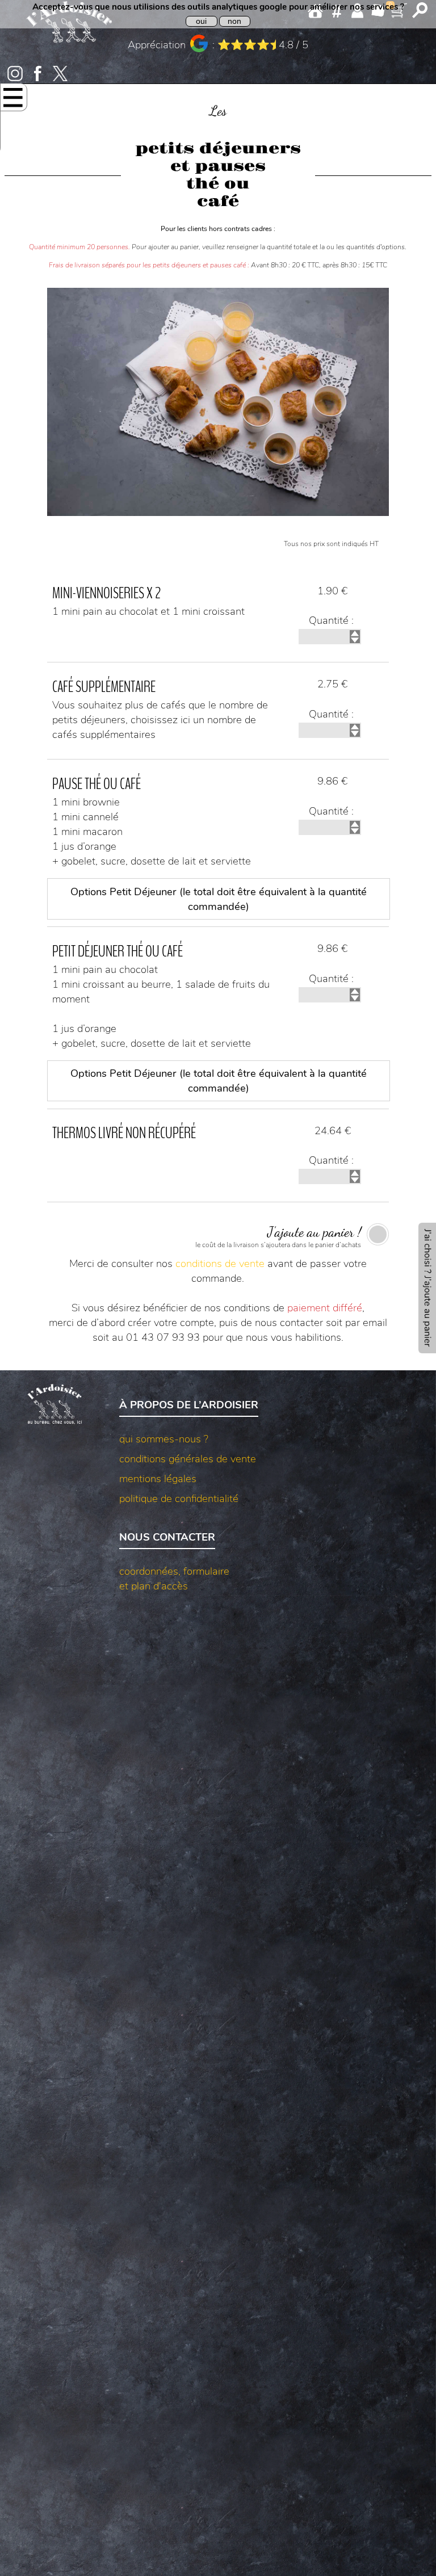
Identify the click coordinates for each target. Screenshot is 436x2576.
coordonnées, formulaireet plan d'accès (174, 1579)
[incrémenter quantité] (355, 633)
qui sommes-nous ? (164, 1439)
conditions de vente (220, 1264)
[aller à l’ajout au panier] (427, 1288)
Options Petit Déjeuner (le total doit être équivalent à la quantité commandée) (219, 899)
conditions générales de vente (188, 1459)
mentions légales (158, 1479)
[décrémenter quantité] (355, 640)
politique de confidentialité (179, 1499)
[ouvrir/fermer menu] (13, 98)
